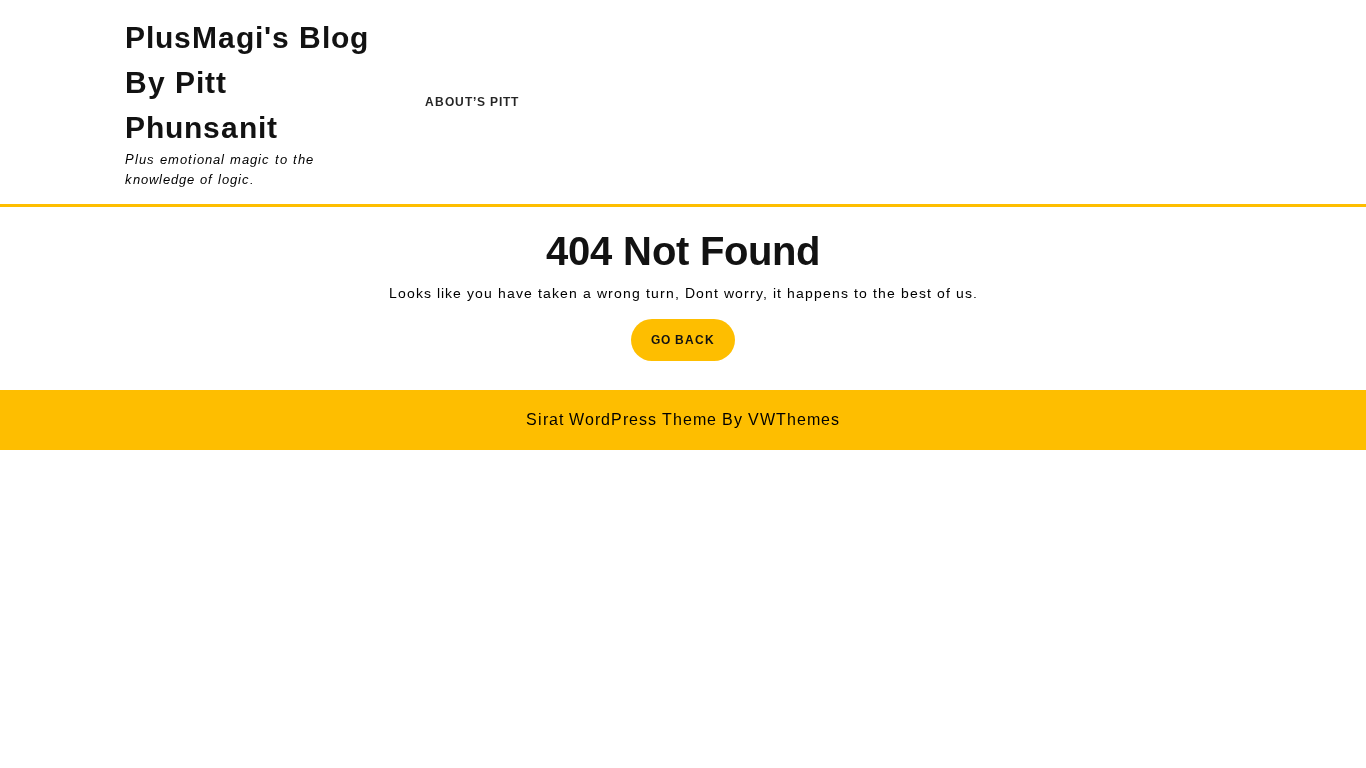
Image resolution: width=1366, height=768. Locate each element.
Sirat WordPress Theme (621, 419)
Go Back (693, 345)
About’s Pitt (472, 102)
